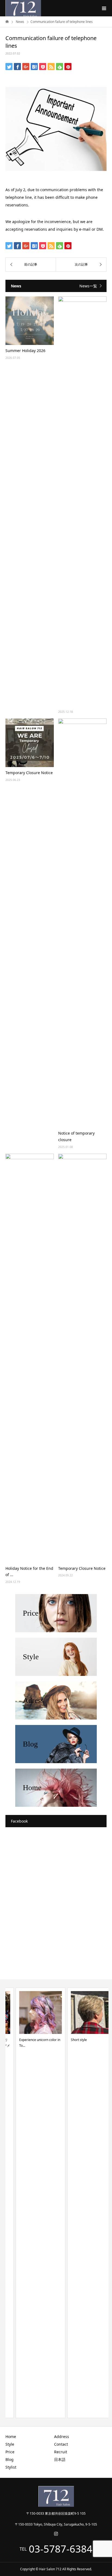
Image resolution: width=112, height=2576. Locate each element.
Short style (69, 2040)
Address (62, 2437)
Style (10, 2444)
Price (10, 2452)
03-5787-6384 (61, 2549)
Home (11, 2437)
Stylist (11, 2467)
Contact (61, 2444)
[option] (30, 2203)
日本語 (60, 2459)
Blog (10, 2459)
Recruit (61, 2452)
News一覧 (88, 286)
